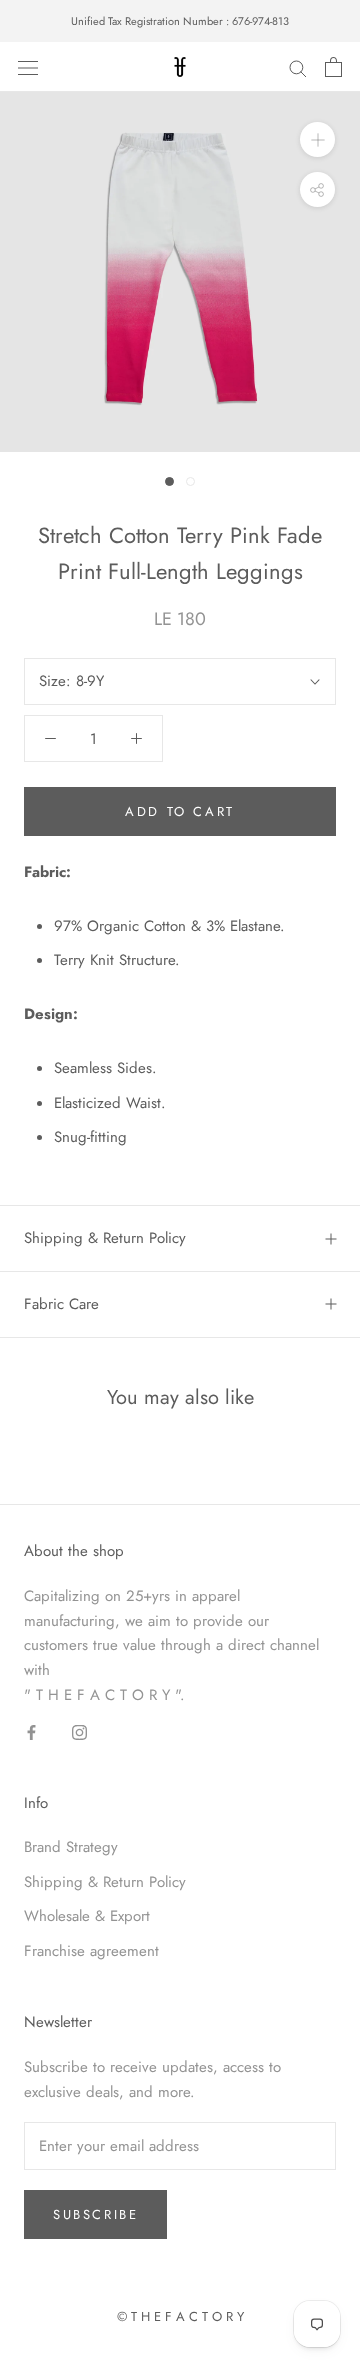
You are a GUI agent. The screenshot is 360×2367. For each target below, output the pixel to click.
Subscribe (95, 2214)
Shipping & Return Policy (105, 1238)
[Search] (298, 67)
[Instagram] (79, 1731)
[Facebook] (31, 1731)
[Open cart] (333, 67)
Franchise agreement (91, 1951)
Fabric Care (61, 1304)
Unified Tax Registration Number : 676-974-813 (180, 21)
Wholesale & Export (87, 1916)
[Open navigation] (28, 67)
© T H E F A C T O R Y (180, 2316)
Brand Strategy (71, 1847)
